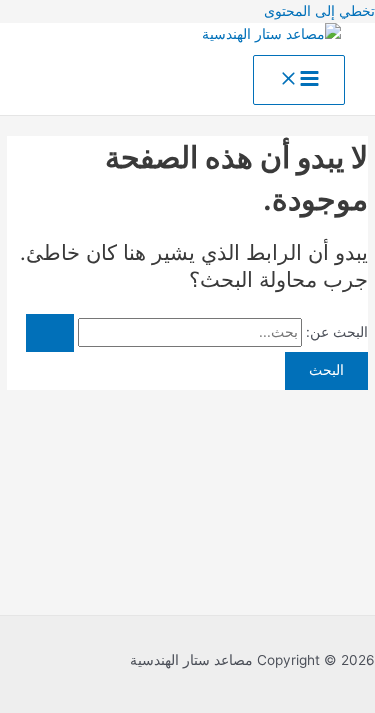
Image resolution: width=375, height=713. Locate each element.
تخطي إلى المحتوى (319, 11)
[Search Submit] (50, 333)
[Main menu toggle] (299, 80)
